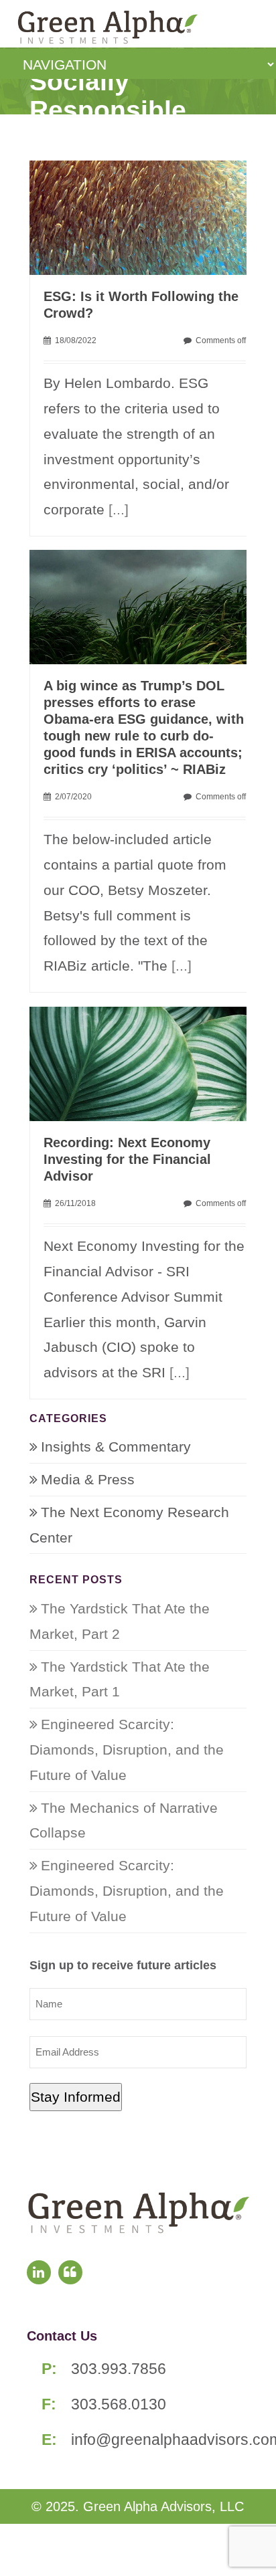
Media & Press (88, 1479)
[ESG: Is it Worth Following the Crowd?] (144, 216)
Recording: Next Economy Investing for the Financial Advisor (127, 1159)
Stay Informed (76, 2097)
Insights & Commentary (116, 1447)
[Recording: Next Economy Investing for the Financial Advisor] (144, 1063)
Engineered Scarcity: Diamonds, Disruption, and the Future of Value (127, 1750)
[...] (119, 509)
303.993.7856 (119, 2369)
